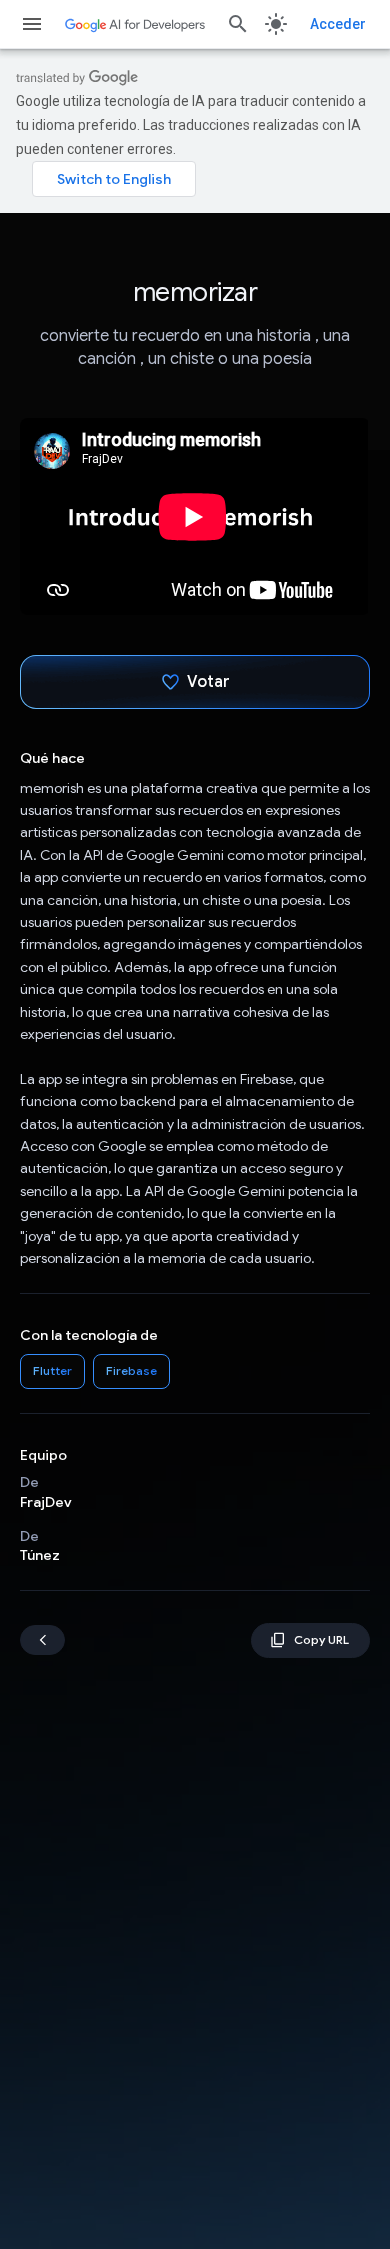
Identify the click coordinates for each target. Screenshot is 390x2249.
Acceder (338, 24)
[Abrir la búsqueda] (238, 24)
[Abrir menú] (32, 24)
